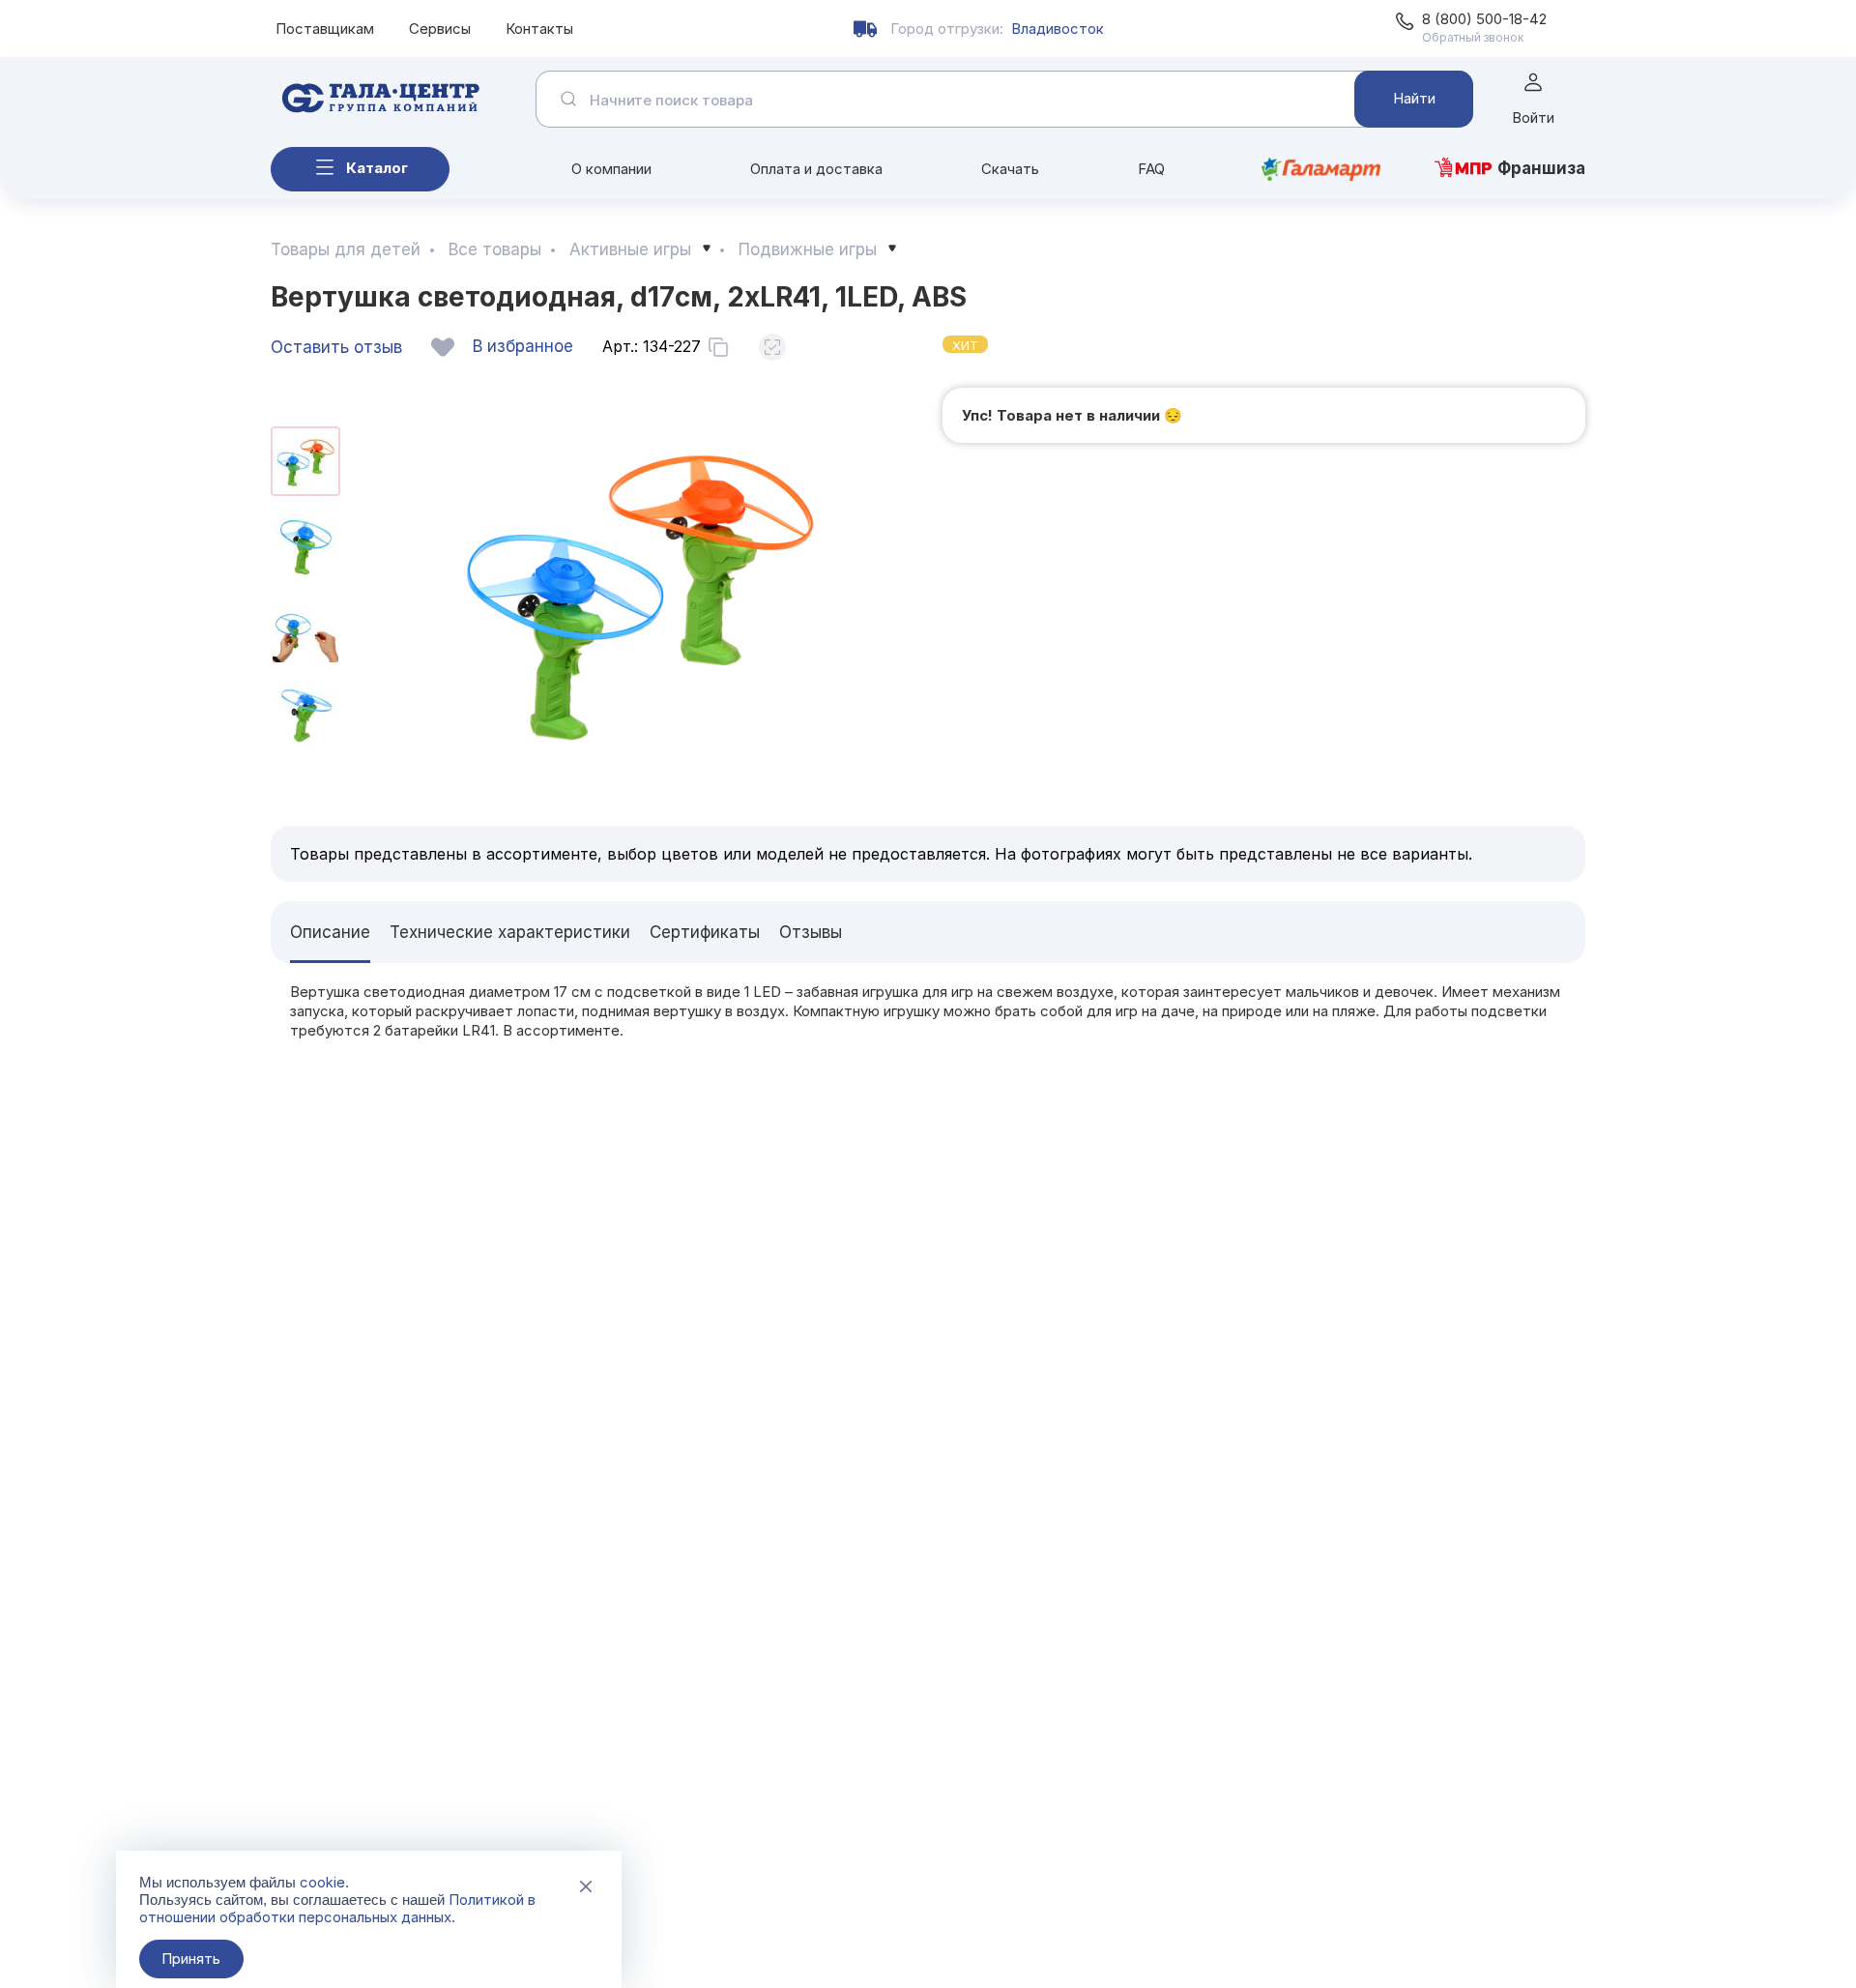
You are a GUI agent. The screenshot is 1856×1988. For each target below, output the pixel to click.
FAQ (1151, 169)
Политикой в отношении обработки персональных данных (337, 1908)
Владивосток (1058, 29)
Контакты (539, 29)
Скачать (1010, 169)
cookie (322, 1882)
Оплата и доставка (816, 169)
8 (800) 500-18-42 (1484, 19)
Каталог (377, 168)
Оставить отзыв (336, 347)
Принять (191, 1959)
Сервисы (440, 29)
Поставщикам (325, 29)
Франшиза (1541, 168)
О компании (611, 169)
